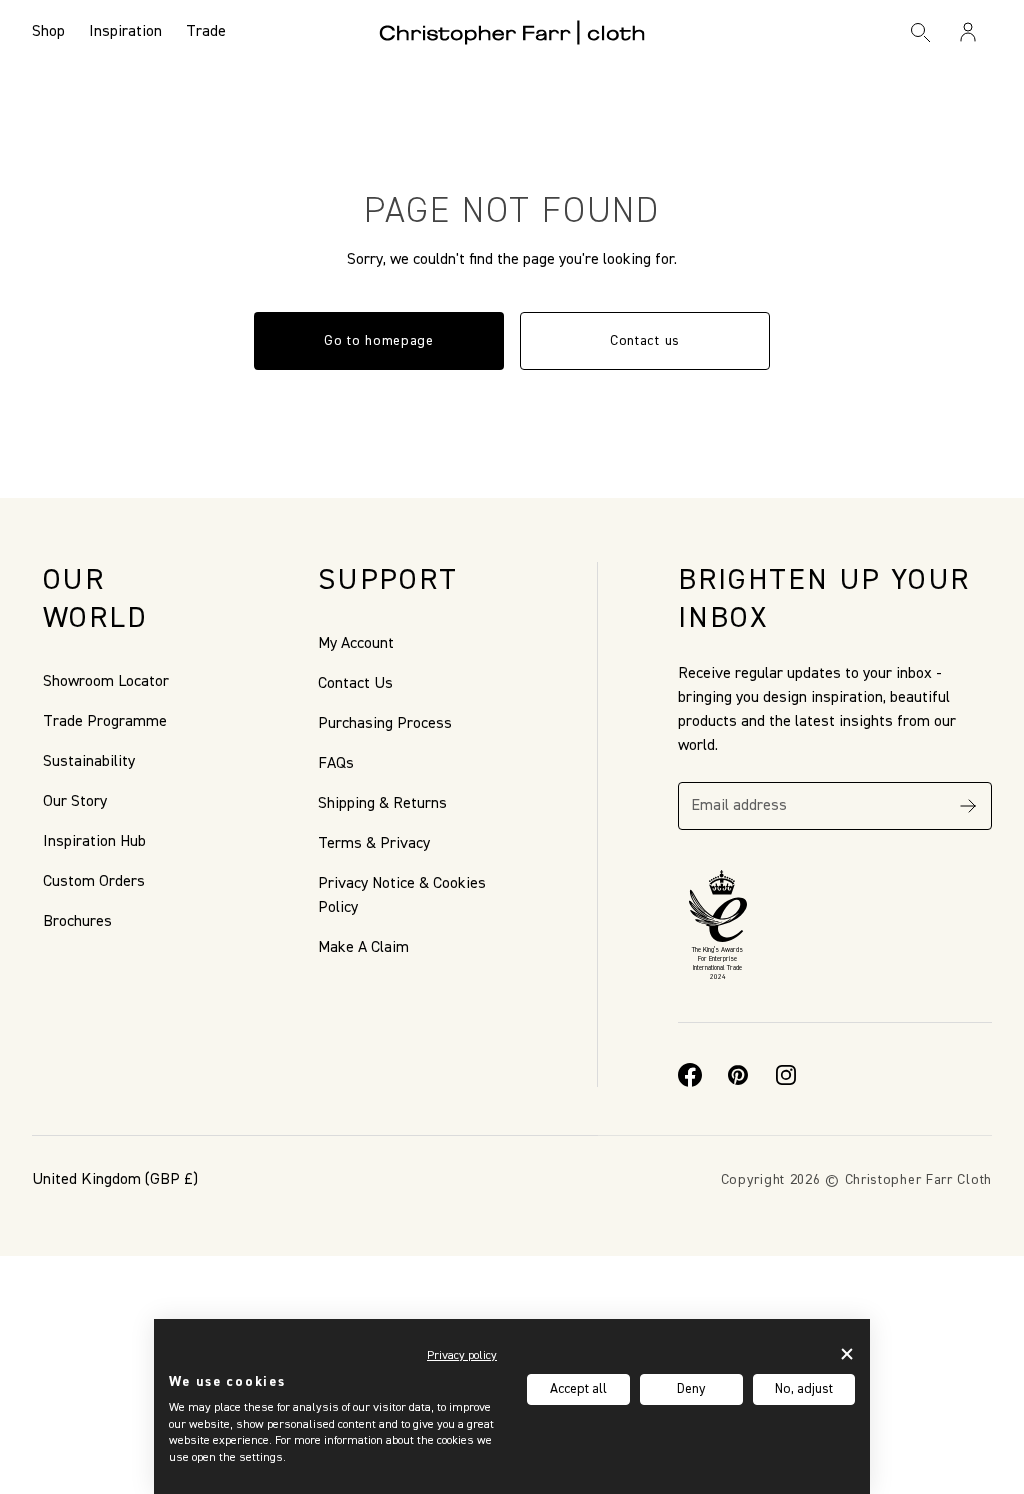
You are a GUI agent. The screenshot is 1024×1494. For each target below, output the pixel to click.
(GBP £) (115, 1180)
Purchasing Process (385, 724)
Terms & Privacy (374, 844)
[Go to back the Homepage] (512, 32)
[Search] (921, 32)
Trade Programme (105, 722)
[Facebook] (690, 1075)
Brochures (77, 922)
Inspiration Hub (94, 842)
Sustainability (89, 762)
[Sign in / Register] (968, 32)
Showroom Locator (106, 682)
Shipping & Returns (382, 804)
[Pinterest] (738, 1075)
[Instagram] (786, 1075)
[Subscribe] (968, 806)
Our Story (75, 802)
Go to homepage (379, 341)
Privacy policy (462, 1356)
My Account (356, 644)
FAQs (336, 764)
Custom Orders (94, 882)
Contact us (645, 341)
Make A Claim (363, 948)
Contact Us (355, 684)
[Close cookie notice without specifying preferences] (848, 1353)
